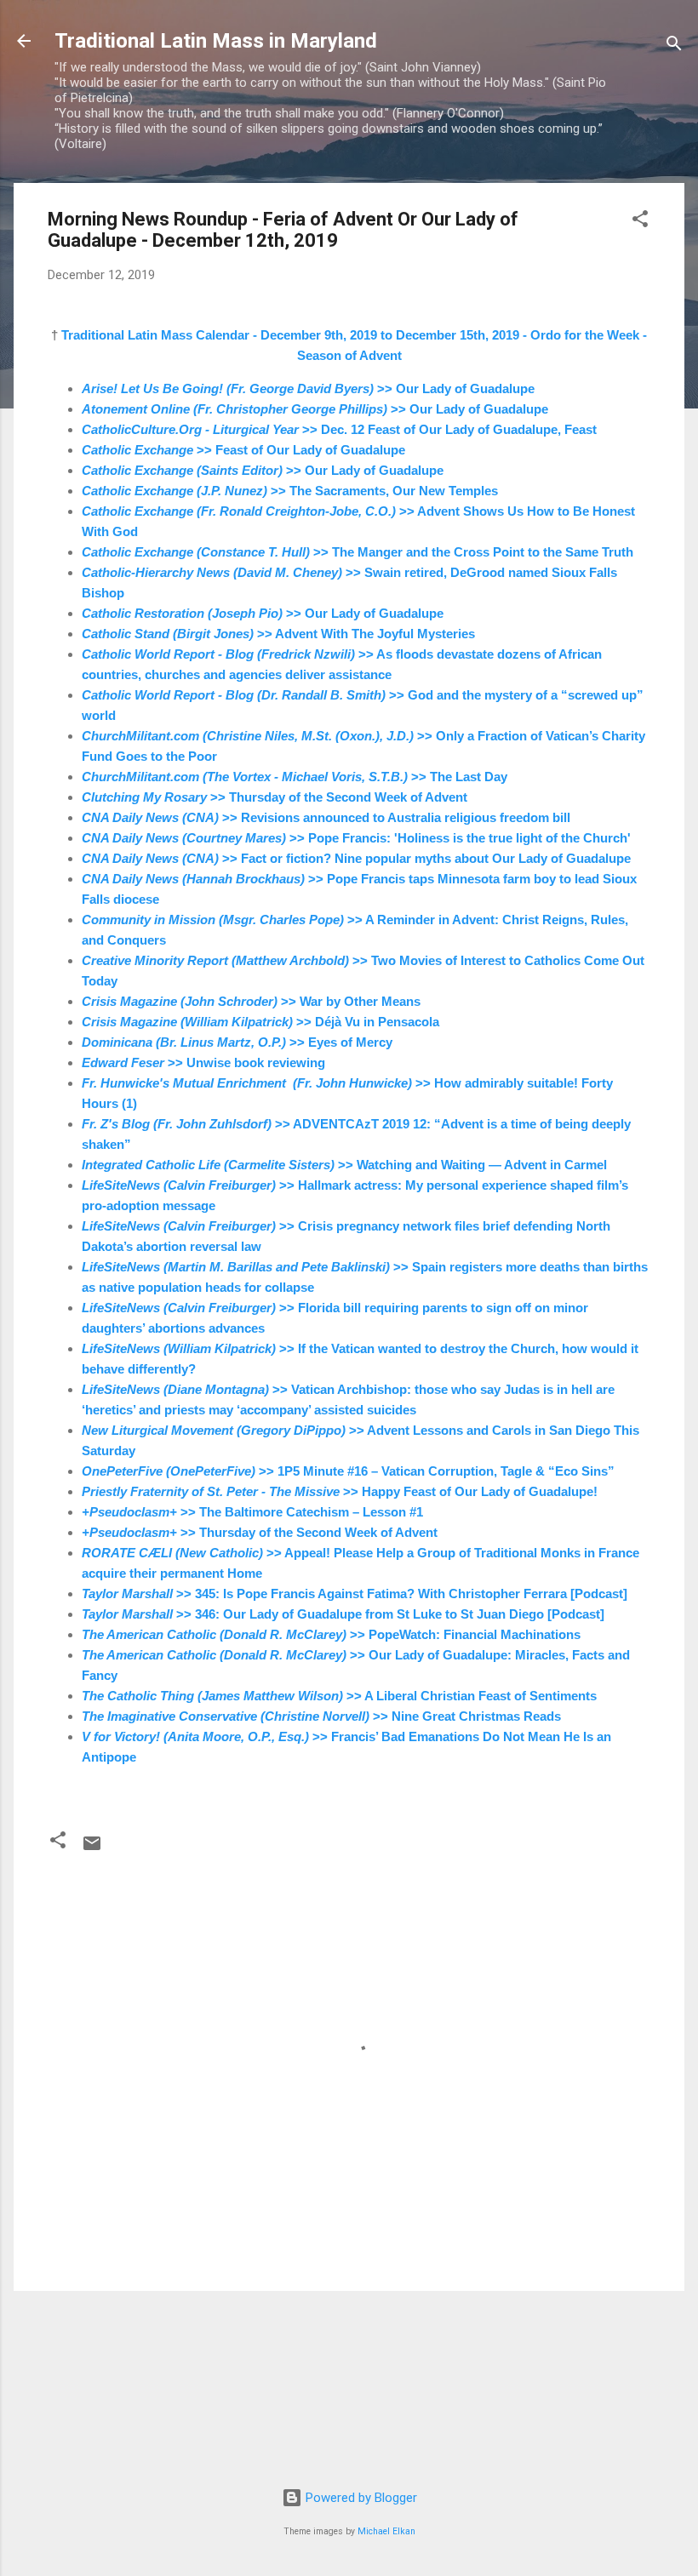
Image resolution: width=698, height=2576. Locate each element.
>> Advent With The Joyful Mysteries (278, 634)
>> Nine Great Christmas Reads (321, 1716)
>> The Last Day (295, 777)
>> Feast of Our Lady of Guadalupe (243, 450)
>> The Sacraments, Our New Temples (290, 491)
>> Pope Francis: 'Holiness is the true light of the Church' (356, 838)
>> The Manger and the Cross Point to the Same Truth (358, 552)
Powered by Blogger (360, 2498)
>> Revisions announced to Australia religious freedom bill (326, 817)
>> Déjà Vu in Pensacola (260, 1022)
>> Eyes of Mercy (237, 1042)
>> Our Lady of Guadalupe (308, 388)
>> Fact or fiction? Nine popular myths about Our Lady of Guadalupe (356, 858)
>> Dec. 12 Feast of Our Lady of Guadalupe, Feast (339, 429)
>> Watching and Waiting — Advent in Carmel (344, 1165)
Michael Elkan (386, 2531)
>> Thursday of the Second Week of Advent (275, 797)
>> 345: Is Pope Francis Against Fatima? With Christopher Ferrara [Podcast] (355, 1594)
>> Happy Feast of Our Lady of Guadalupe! (340, 1491)
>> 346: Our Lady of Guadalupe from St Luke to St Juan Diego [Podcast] (343, 1614)
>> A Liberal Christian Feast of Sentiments (339, 1696)
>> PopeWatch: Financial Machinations (331, 1634)
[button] (640, 222)
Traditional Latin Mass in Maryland (216, 41)
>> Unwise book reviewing (203, 1062)
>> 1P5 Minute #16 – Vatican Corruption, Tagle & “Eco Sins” (348, 1471)
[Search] (674, 46)
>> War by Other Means (251, 1001)
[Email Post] (92, 1849)
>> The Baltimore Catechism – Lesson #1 (252, 1512)
